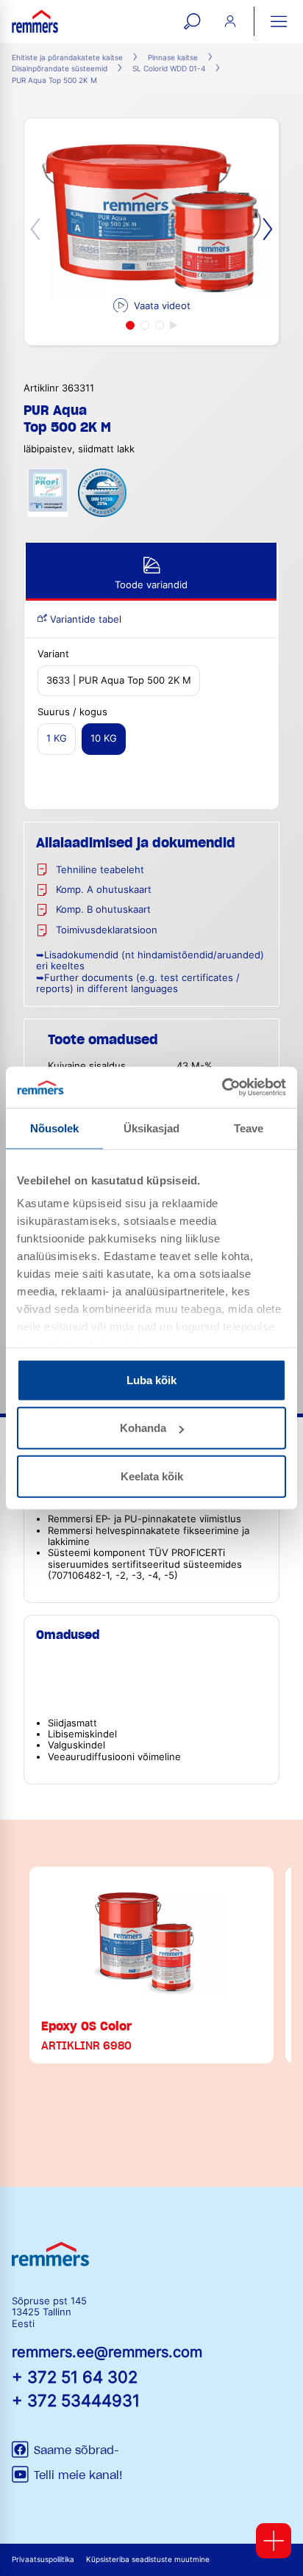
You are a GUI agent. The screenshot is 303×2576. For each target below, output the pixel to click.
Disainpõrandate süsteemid (60, 69)
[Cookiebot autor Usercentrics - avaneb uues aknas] (222, 1088)
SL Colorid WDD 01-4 (169, 69)
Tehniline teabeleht (100, 870)
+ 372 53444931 (76, 2400)
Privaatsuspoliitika (43, 2559)
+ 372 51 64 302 (75, 2377)
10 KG (104, 738)
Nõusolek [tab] (55, 1128)
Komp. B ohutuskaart (103, 909)
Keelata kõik (152, 1476)
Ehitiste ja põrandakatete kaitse (67, 58)
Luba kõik (151, 1379)
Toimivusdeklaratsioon (107, 930)
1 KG (57, 738)
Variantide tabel (84, 619)
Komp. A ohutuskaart (104, 890)
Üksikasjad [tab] (152, 1128)
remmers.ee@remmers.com (107, 2352)
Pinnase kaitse (173, 58)
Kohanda (143, 1428)
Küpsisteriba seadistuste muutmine (148, 2559)
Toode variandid (151, 585)
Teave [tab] (249, 1128)
